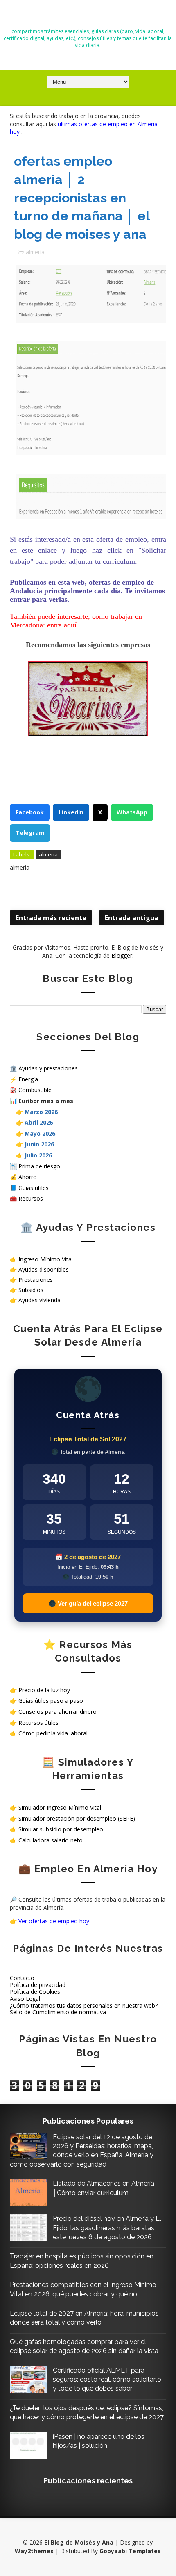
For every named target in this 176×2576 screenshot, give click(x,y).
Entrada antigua (132, 918)
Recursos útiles (38, 1723)
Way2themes (34, 2551)
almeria (35, 252)
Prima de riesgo (39, 1166)
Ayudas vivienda (39, 1300)
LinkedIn (71, 812)
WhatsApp (132, 812)
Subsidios (31, 1290)
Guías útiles (34, 1188)
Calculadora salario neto (51, 1840)
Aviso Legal (25, 1999)
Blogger (122, 955)
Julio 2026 (38, 1155)
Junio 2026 (39, 1144)
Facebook (30, 812)
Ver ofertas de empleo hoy (54, 1921)
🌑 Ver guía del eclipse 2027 (88, 1603)
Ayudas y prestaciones (48, 1068)
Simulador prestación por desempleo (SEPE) (77, 1819)
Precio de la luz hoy (44, 1690)
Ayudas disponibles (44, 1269)
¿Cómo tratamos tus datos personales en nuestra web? (84, 2005)
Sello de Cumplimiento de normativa (58, 2012)
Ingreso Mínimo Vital (46, 1259)
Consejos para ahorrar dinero (58, 1712)
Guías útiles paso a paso (51, 1701)
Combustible (35, 1090)
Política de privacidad (38, 1985)
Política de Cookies (35, 1992)
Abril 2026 (39, 1122)
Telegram (30, 833)
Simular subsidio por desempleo (61, 1829)
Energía (28, 1079)
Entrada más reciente (51, 918)
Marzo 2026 (41, 1112)
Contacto (22, 1978)
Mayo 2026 (40, 1133)
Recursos (31, 1198)
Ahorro (28, 1177)
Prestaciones (36, 1280)
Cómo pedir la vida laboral (53, 1733)
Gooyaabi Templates (130, 2551)
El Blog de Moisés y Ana (88, 17)
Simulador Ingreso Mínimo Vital (60, 1807)
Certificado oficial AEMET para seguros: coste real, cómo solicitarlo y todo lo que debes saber (107, 2380)
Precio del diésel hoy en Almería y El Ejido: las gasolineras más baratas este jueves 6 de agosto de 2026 (107, 2228)
